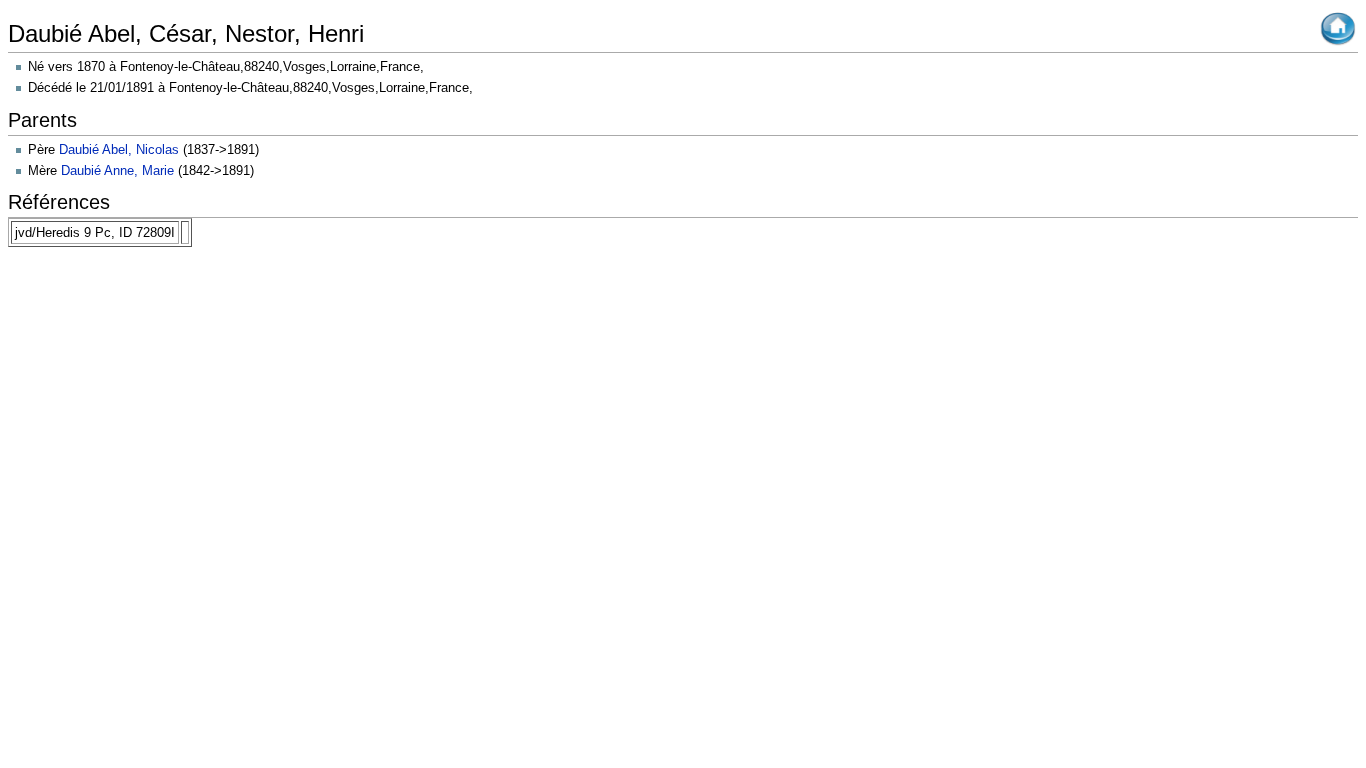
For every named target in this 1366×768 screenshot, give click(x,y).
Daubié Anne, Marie (117, 170)
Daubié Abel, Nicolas (119, 149)
